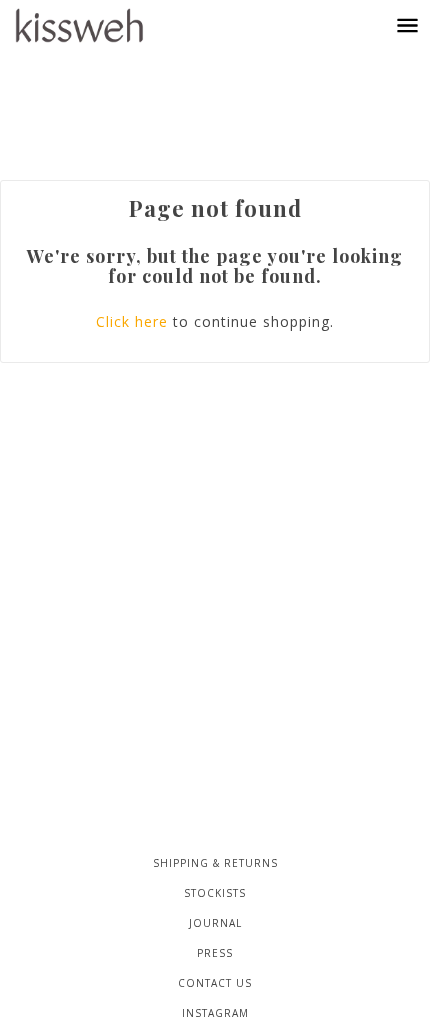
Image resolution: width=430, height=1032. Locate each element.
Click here (132, 321)
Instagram (215, 1013)
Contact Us (215, 983)
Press (215, 953)
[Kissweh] (99, 25)
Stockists (215, 893)
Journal (215, 923)
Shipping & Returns (215, 863)
